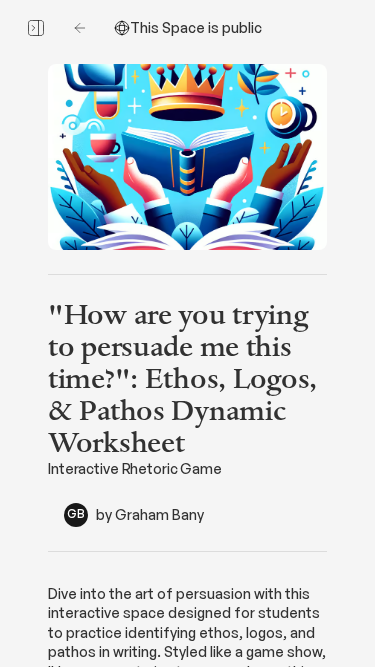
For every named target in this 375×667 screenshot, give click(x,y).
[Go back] (80, 28)
